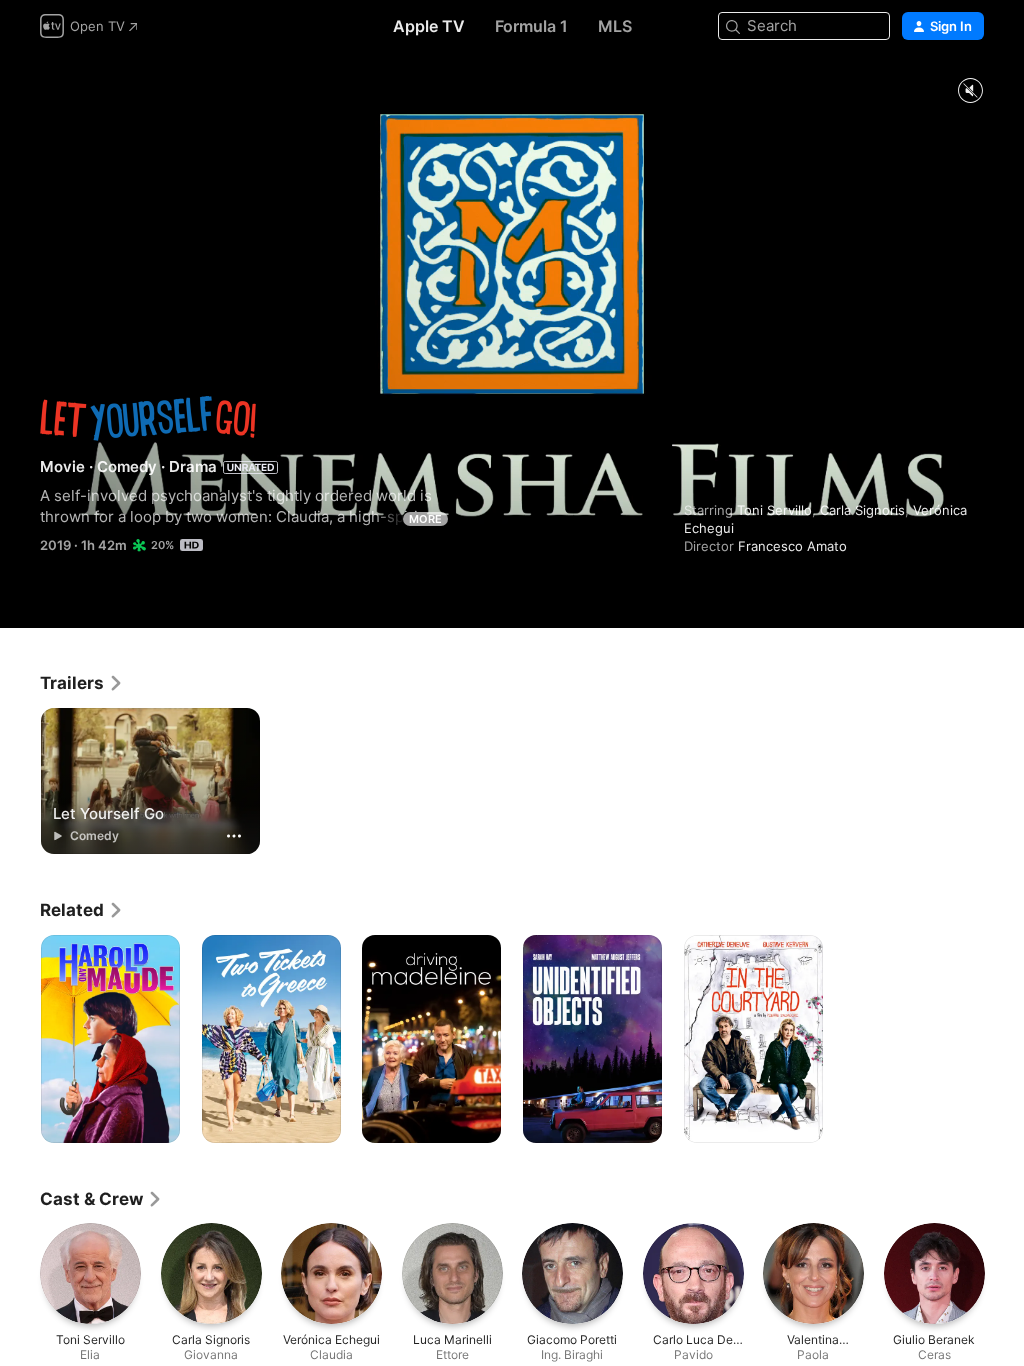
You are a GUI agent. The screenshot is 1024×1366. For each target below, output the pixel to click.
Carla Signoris (862, 510)
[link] (82, 683)
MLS (615, 26)
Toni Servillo (774, 510)
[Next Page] (1004, 1273)
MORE (425, 519)
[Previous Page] (20, 1273)
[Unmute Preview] (970, 91)
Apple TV (429, 26)
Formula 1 (531, 26)
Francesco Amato (792, 546)
